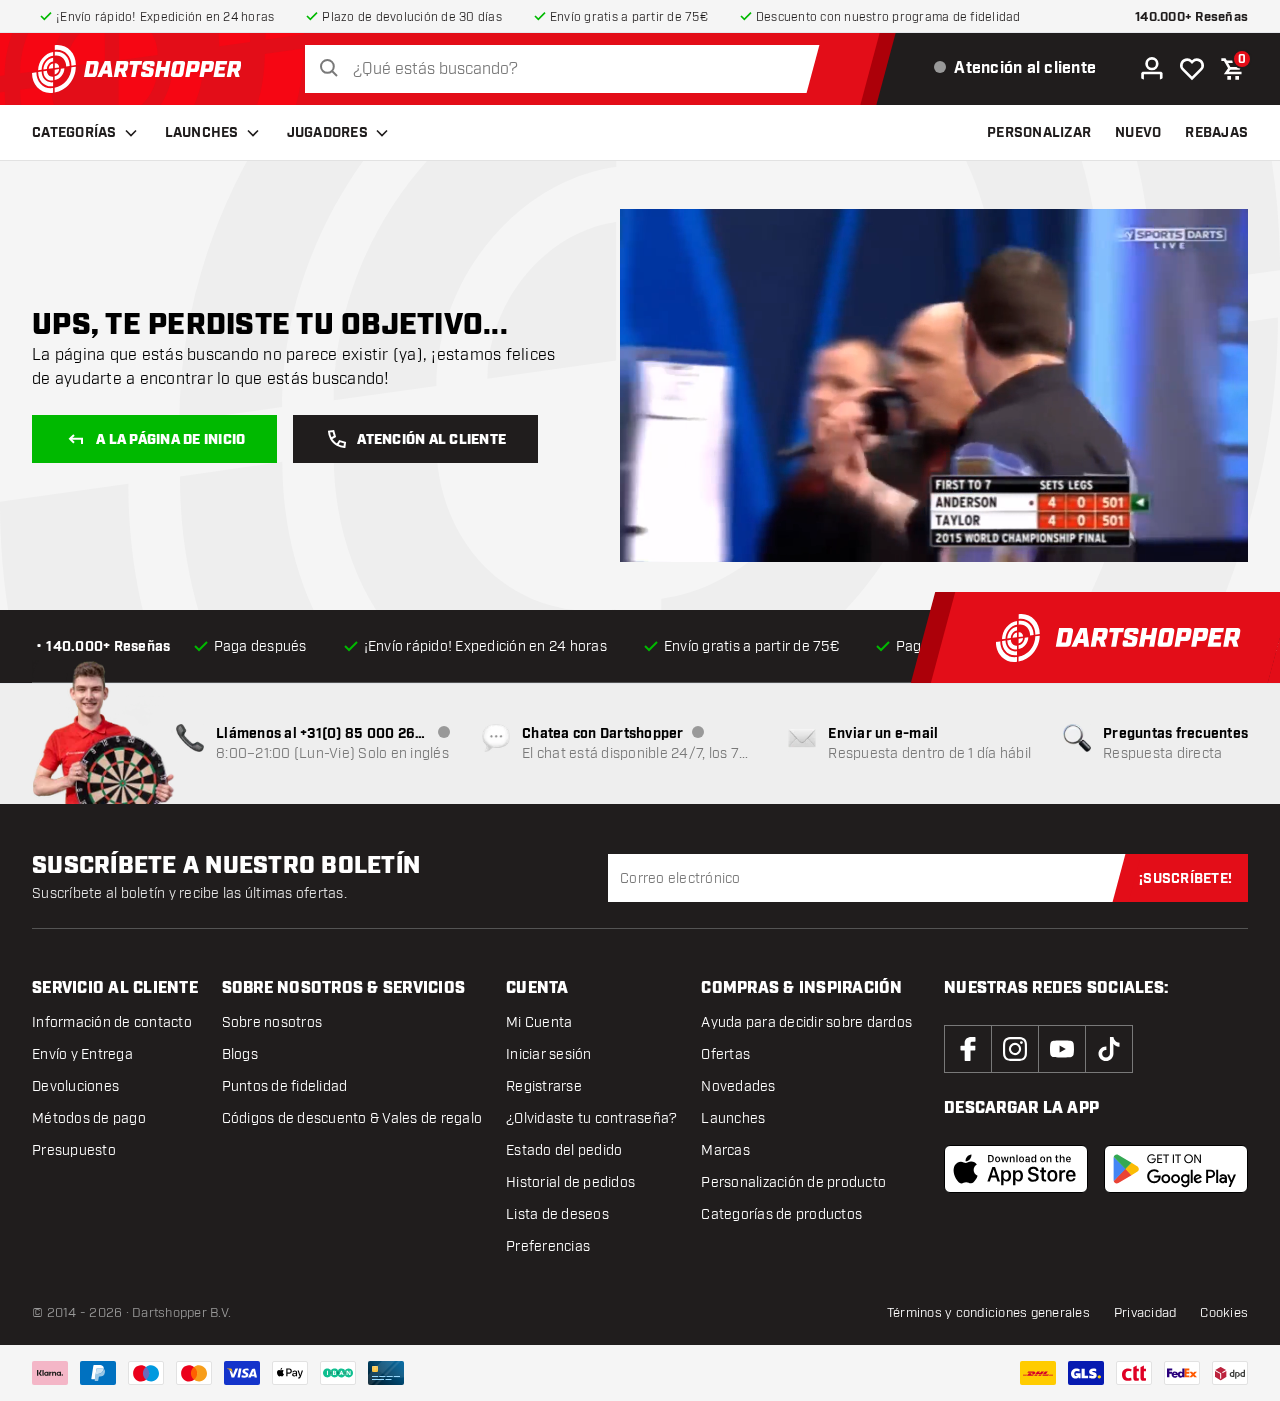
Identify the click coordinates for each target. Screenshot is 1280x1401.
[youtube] (1062, 1049)
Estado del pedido (564, 1150)
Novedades (738, 1086)
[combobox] (567, 69)
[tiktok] (1109, 1049)
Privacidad (1145, 1313)
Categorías (74, 133)
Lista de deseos (557, 1214)
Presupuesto (74, 1150)
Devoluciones (75, 1086)
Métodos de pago (89, 1118)
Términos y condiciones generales (988, 1313)
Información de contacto (112, 1022)
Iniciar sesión (549, 1054)
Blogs (240, 1054)
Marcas (725, 1150)
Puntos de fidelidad (285, 1086)
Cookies (1224, 1313)
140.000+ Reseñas (1191, 17)
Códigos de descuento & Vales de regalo (352, 1118)
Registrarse (544, 1086)
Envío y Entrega (82, 1054)
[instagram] (1015, 1049)
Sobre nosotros (272, 1022)
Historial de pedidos (570, 1182)
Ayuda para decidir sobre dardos (806, 1022)
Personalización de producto (793, 1182)
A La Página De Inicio (170, 440)
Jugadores (327, 133)
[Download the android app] (1176, 1169)
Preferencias (548, 1246)
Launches (202, 133)
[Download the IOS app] (1016, 1169)
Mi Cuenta (539, 1022)
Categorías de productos (781, 1214)
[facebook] (968, 1049)
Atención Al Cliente (431, 440)
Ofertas (725, 1054)
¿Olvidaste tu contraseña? (591, 1118)
